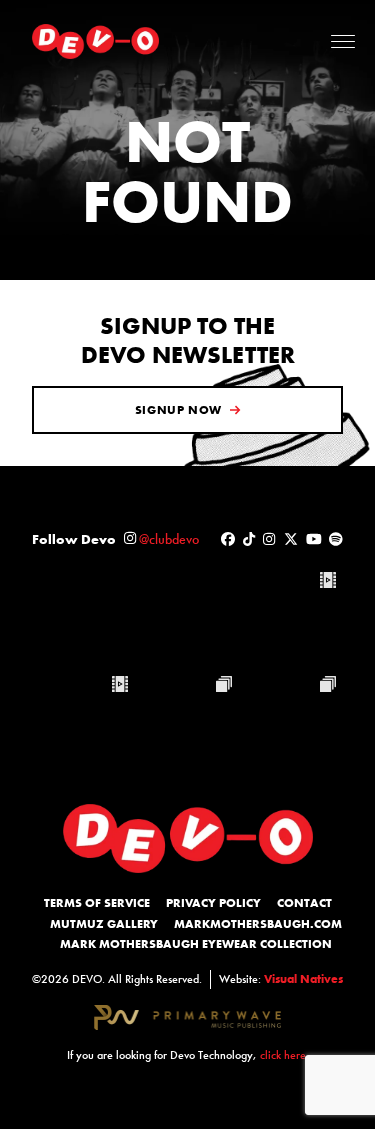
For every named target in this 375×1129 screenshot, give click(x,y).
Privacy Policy (213, 903)
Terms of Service (97, 903)
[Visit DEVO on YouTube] (314, 539)
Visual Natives (303, 979)
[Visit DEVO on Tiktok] (249, 539)
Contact (304, 903)
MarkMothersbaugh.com (258, 924)
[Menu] (343, 41)
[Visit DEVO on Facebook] (228, 539)
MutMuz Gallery (104, 924)
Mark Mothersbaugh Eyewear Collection (196, 944)
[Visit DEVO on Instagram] (269, 539)
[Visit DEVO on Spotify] (336, 539)
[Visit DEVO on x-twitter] (291, 539)
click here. (284, 1055)
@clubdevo (169, 539)
